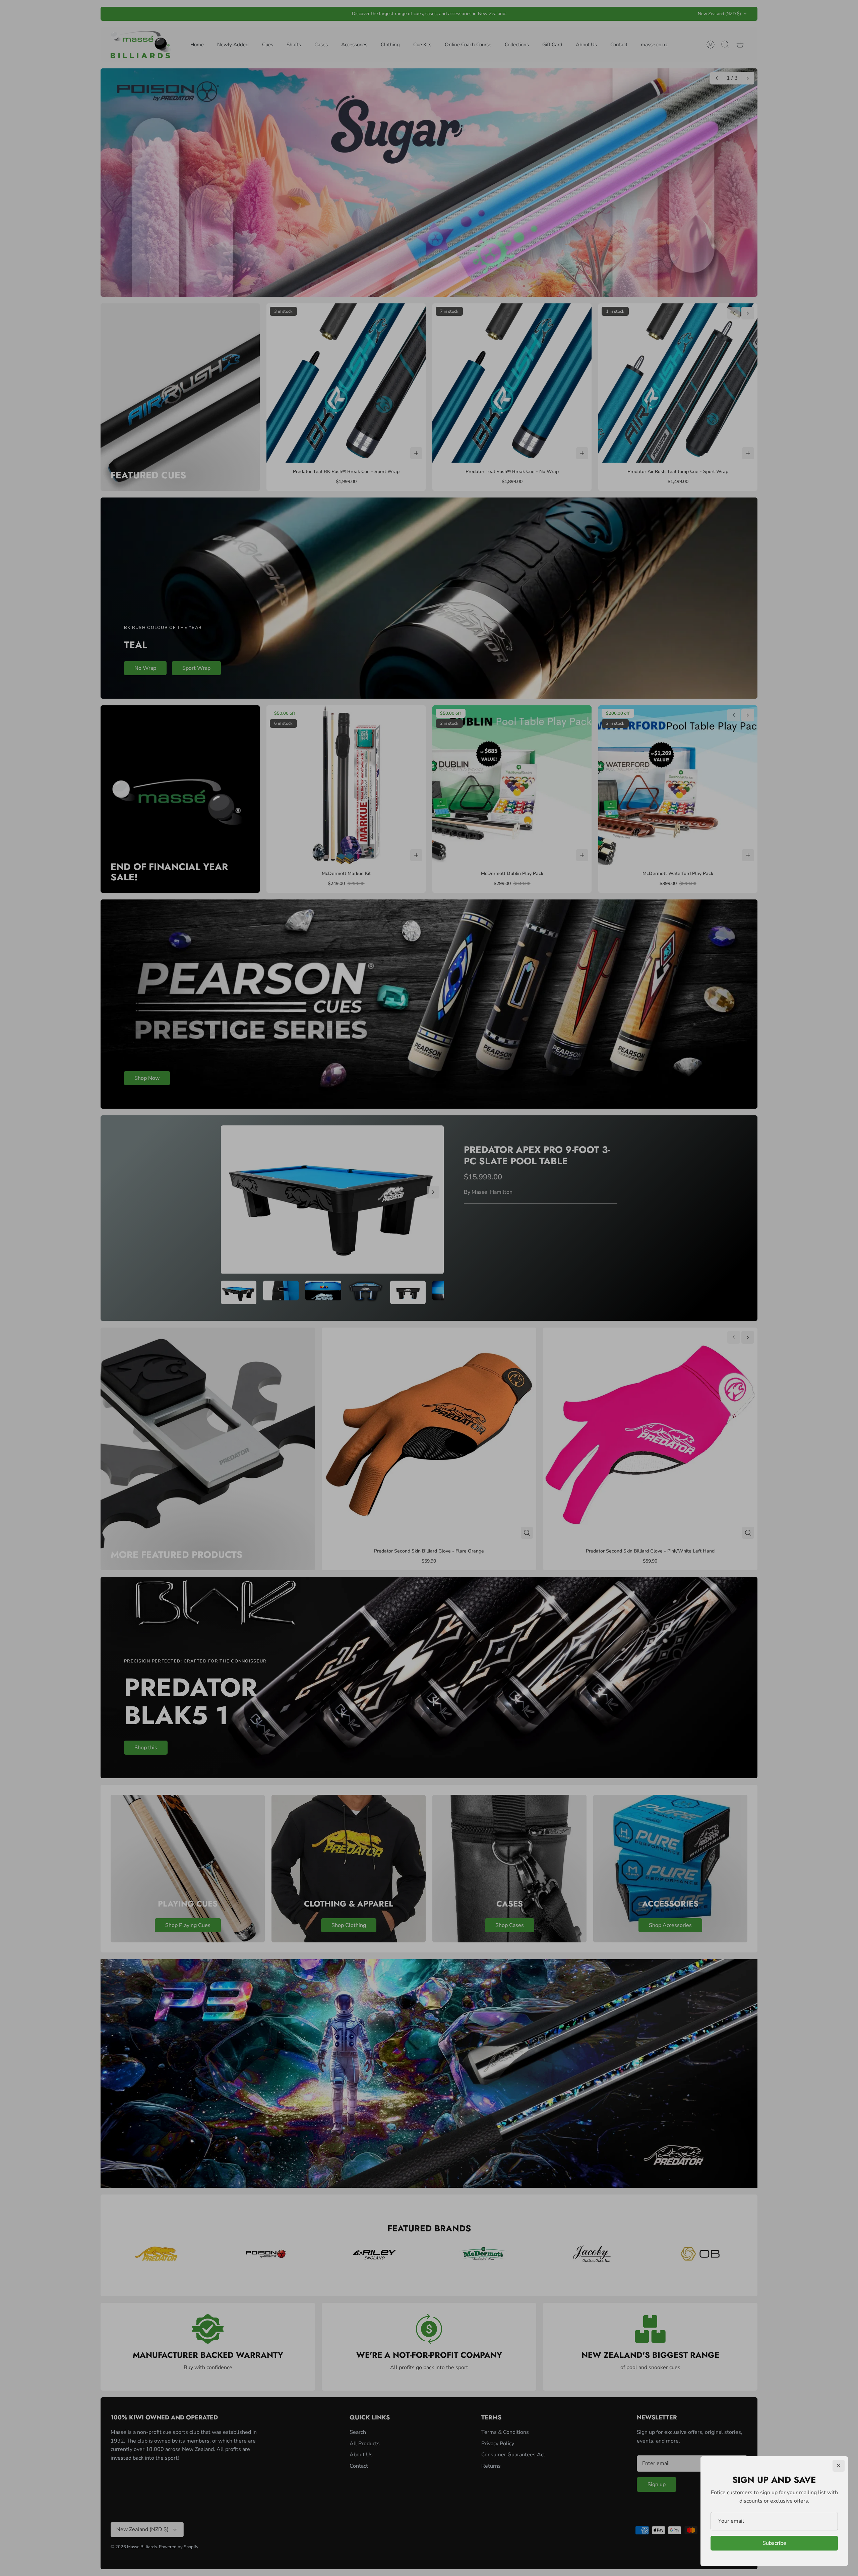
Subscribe (774, 2543)
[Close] (839, 2466)
